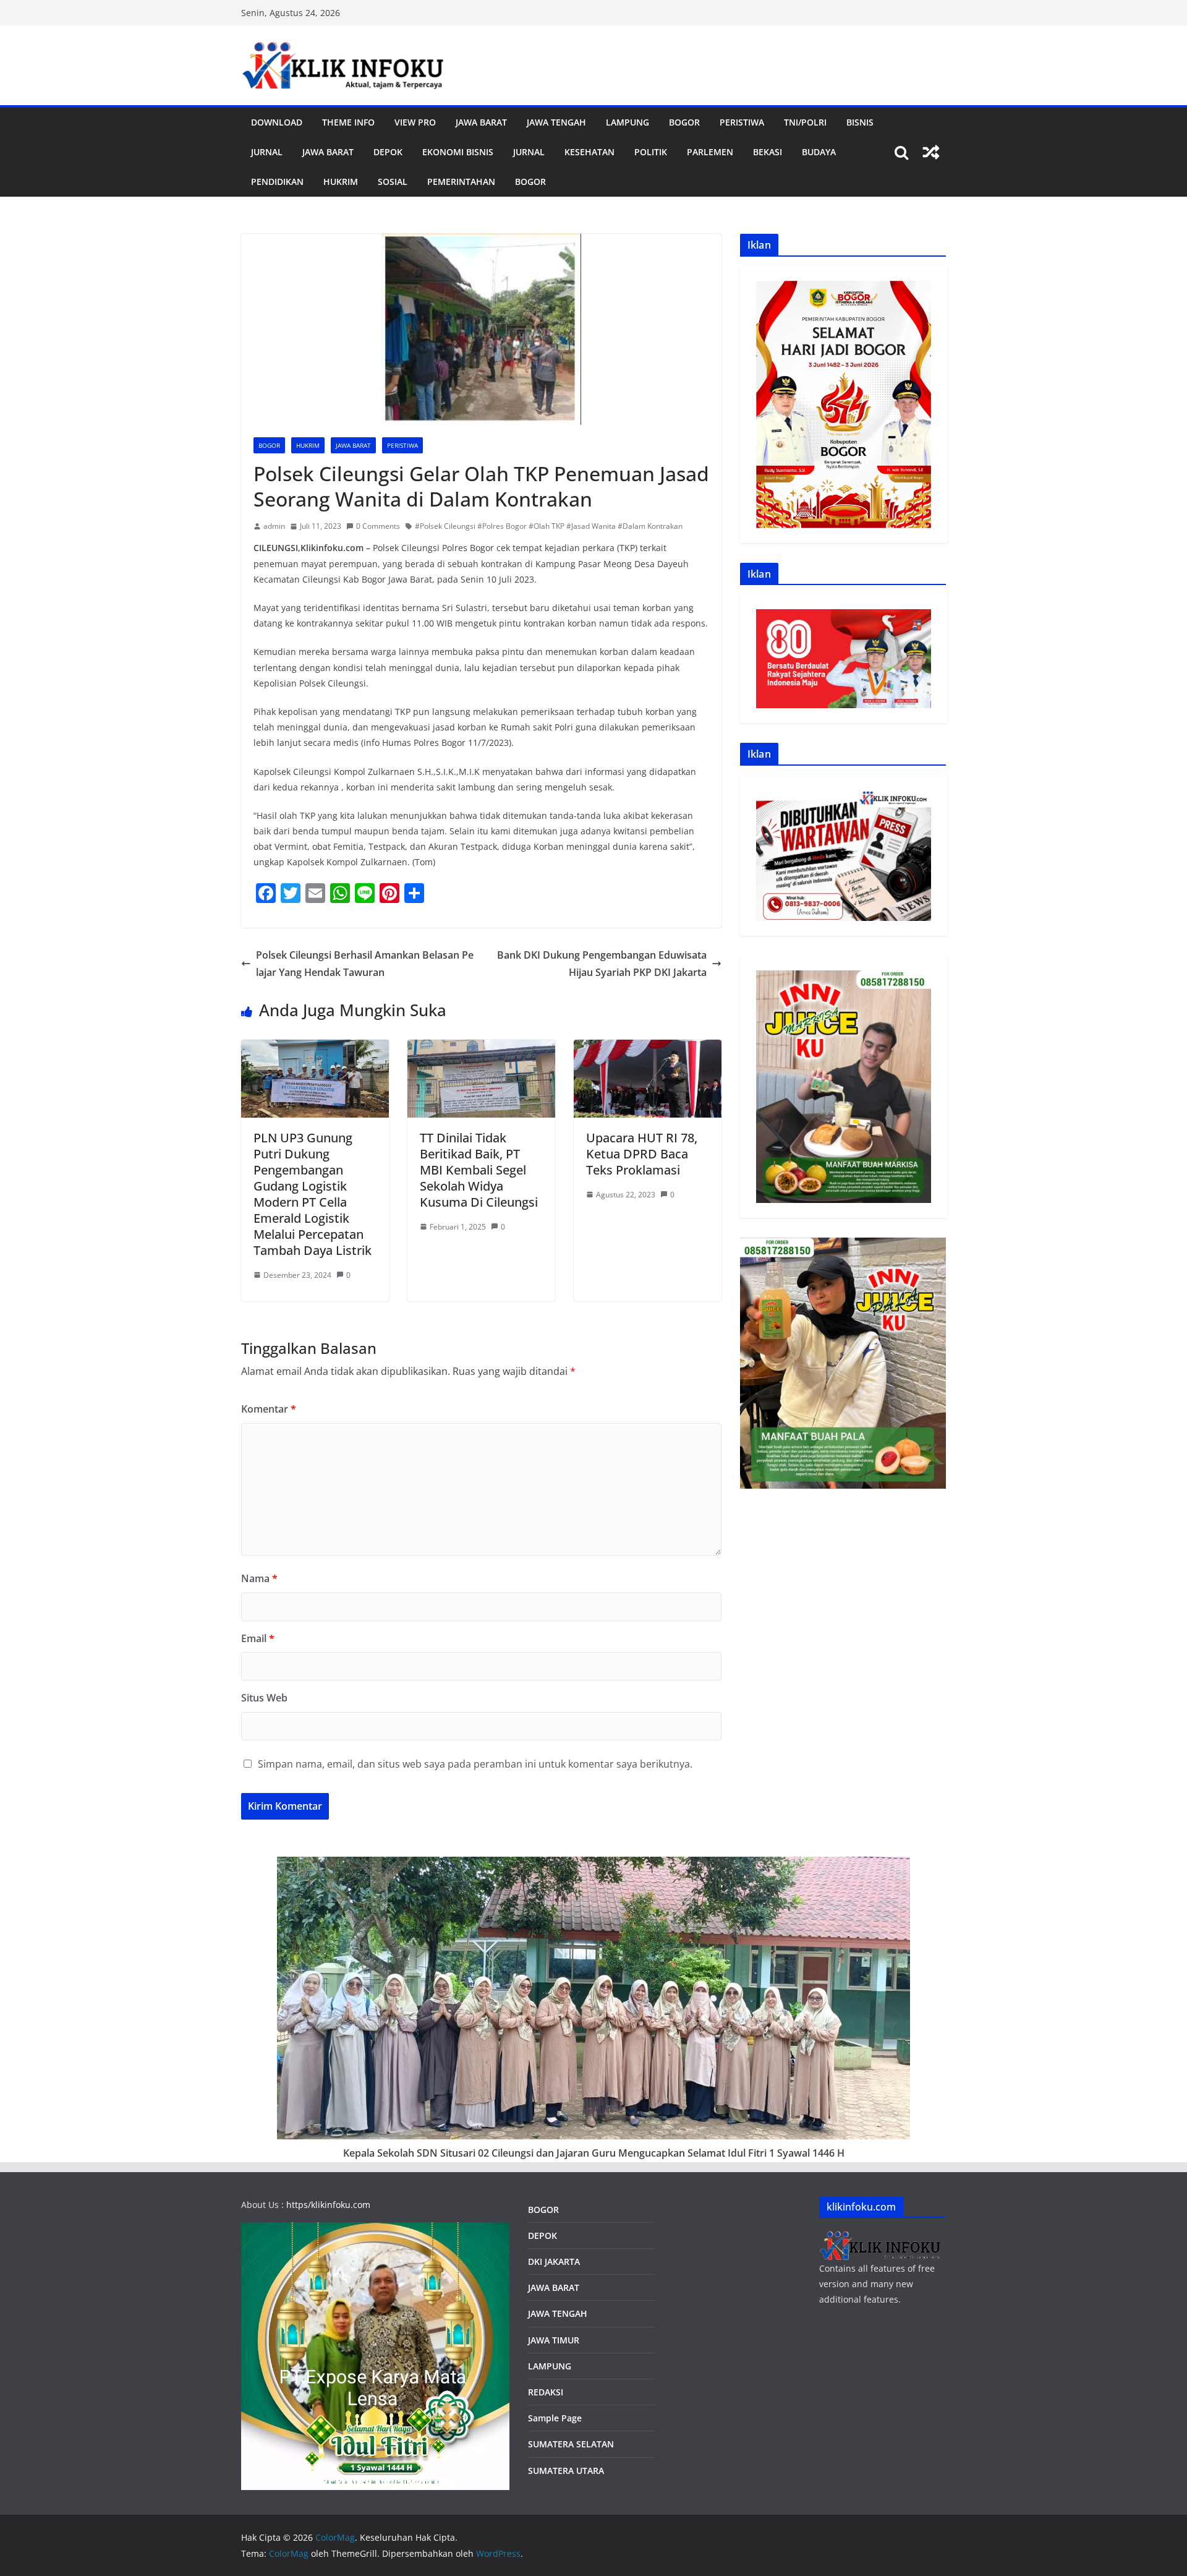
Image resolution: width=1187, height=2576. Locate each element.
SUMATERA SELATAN (571, 2444)
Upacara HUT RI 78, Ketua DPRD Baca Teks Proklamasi (642, 1154)
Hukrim (341, 182)
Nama (259, 1578)
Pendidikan (277, 182)
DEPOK (542, 2236)
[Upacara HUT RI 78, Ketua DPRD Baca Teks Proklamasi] (648, 1048)
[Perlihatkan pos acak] (931, 152)
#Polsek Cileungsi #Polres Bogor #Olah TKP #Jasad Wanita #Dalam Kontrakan (549, 526)
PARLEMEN (710, 152)
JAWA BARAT (481, 122)
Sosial (393, 182)
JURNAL (267, 152)
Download (277, 122)
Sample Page (555, 2418)
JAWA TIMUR (554, 2340)
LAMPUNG (628, 122)
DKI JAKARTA (554, 2261)
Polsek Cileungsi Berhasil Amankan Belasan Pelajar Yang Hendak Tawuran (365, 964)
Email (258, 1638)
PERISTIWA (742, 122)
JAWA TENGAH (556, 122)
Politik (651, 152)
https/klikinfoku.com (328, 2205)
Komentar (269, 1409)
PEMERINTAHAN (461, 182)
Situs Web (264, 1698)
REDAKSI (546, 2392)
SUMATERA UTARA (566, 2471)
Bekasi (768, 152)
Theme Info (348, 122)
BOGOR (543, 2210)
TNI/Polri (805, 122)
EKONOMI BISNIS (458, 152)
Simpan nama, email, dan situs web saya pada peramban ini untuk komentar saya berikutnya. (475, 1764)
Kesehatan (589, 152)
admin (274, 526)
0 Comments (378, 526)
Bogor (684, 122)
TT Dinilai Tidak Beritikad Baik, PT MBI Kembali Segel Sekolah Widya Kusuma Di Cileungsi (479, 1170)
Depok (388, 152)
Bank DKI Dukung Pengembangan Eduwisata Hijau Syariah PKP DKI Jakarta (602, 964)
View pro (415, 122)
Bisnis (860, 122)
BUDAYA (819, 152)
